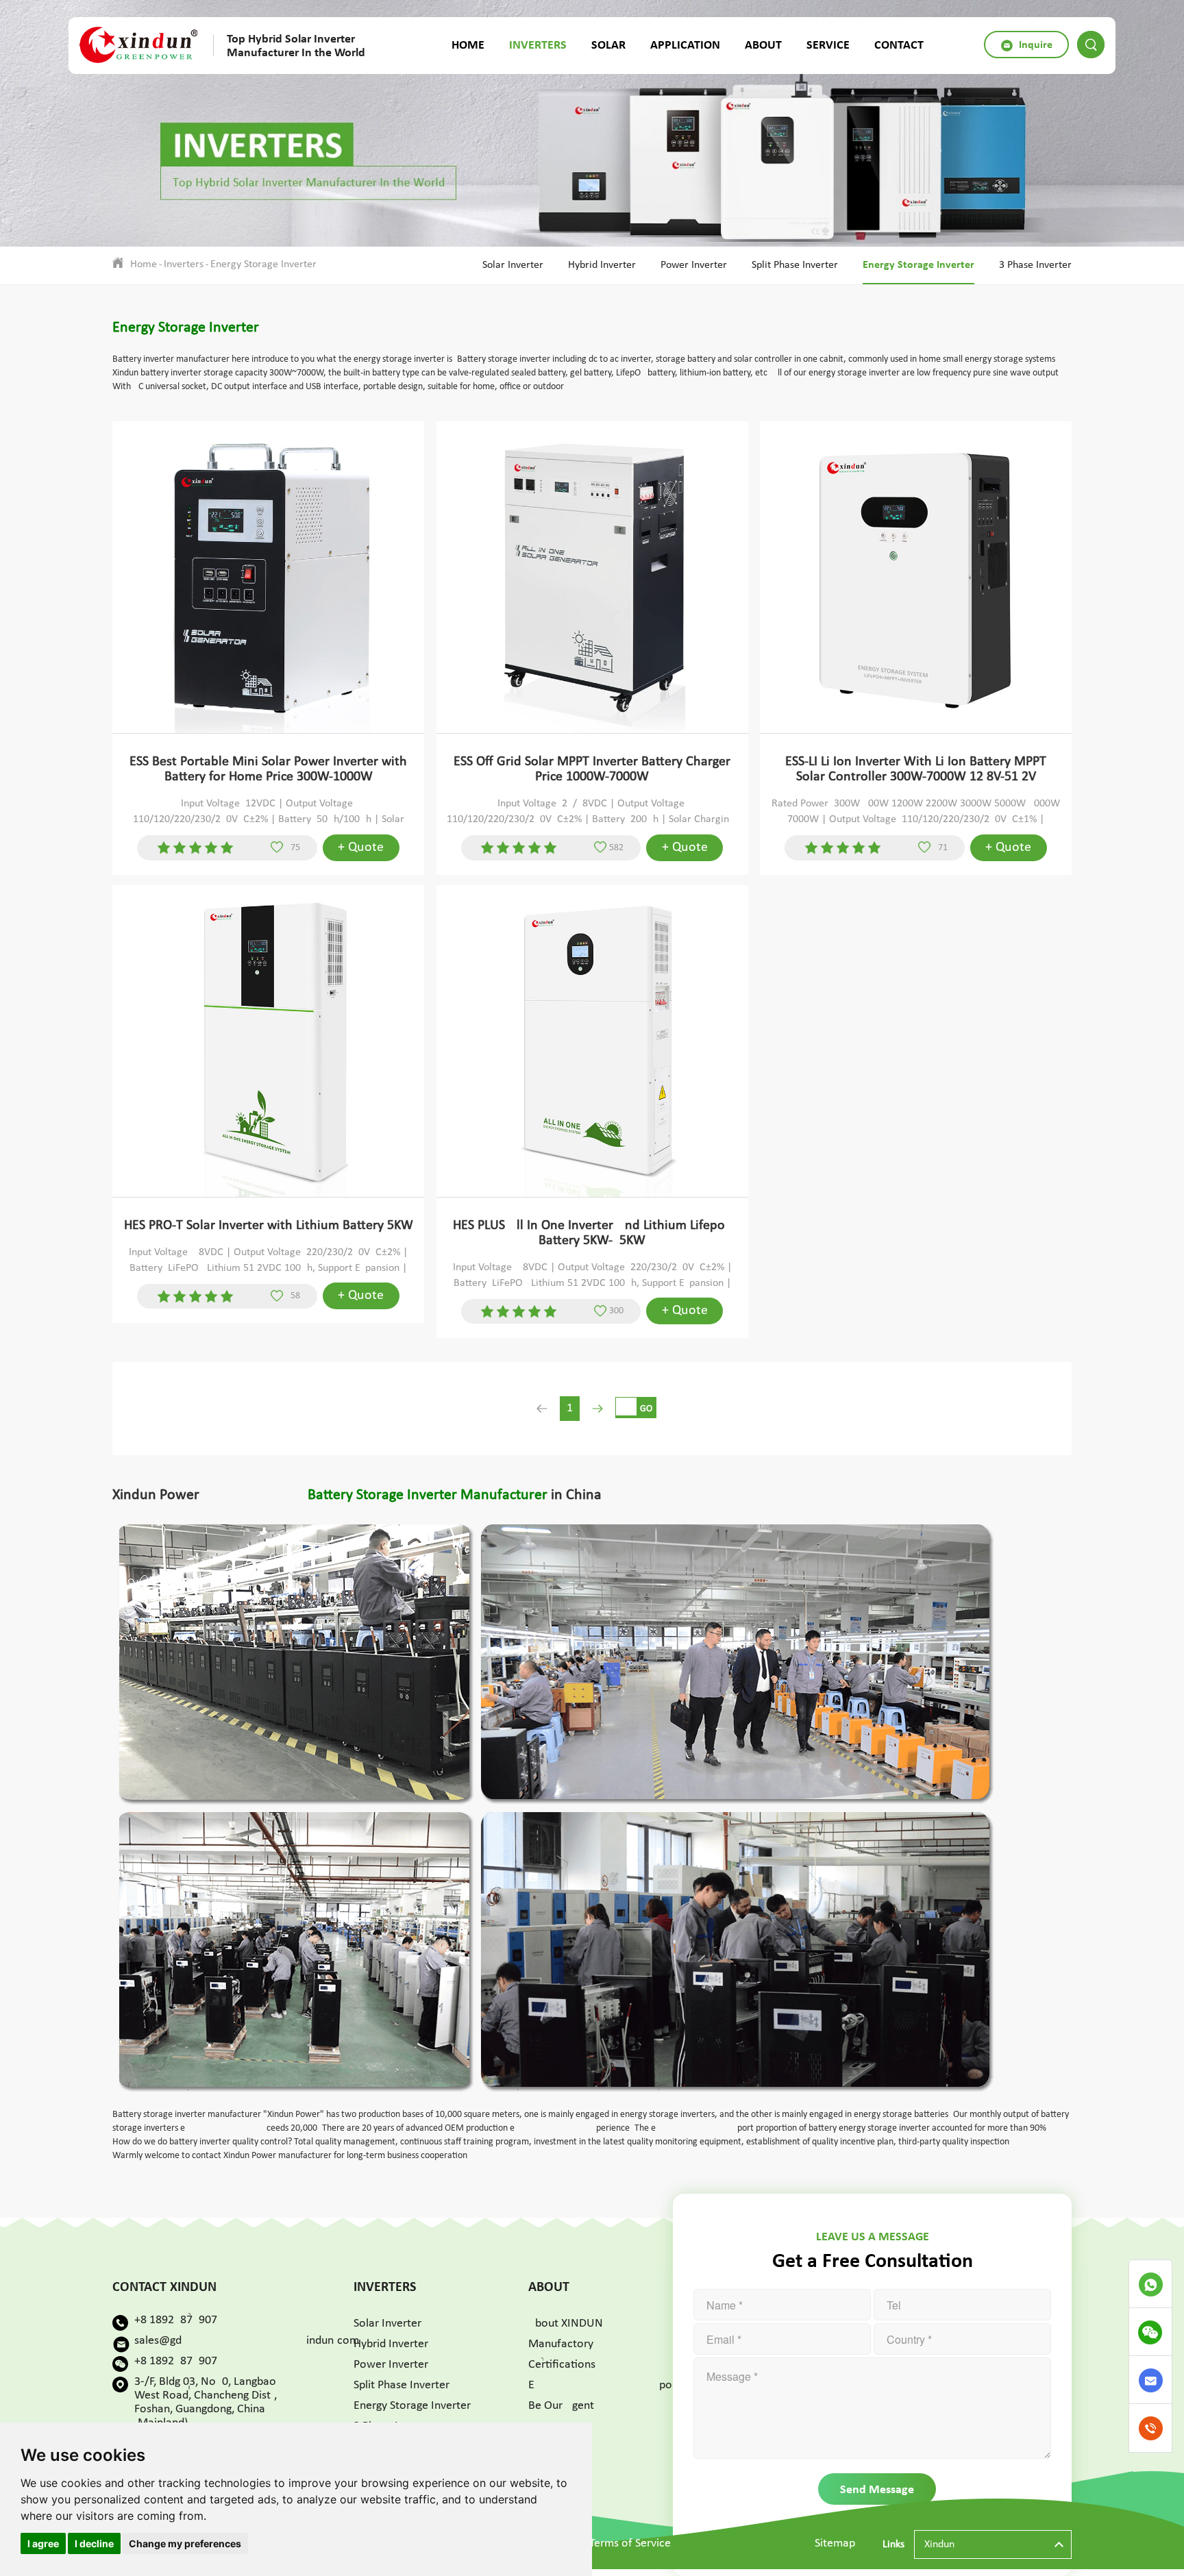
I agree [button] (43, 2543)
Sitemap (835, 2543)
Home (468, 45)
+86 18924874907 (176, 2320)
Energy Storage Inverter (263, 264)
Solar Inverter (513, 265)
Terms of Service (630, 2543)
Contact (899, 45)
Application (685, 45)
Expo (600, 2385)
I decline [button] (94, 2543)
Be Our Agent (561, 2406)
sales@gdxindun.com (247, 2341)
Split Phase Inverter (795, 265)
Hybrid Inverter (602, 265)
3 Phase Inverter (1035, 265)
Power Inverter (694, 265)
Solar (608, 45)
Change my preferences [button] (185, 2543)
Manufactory (561, 2344)
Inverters (538, 45)
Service (828, 45)
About (763, 45)
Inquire (1034, 44)
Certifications (562, 2365)
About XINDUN (566, 2324)
